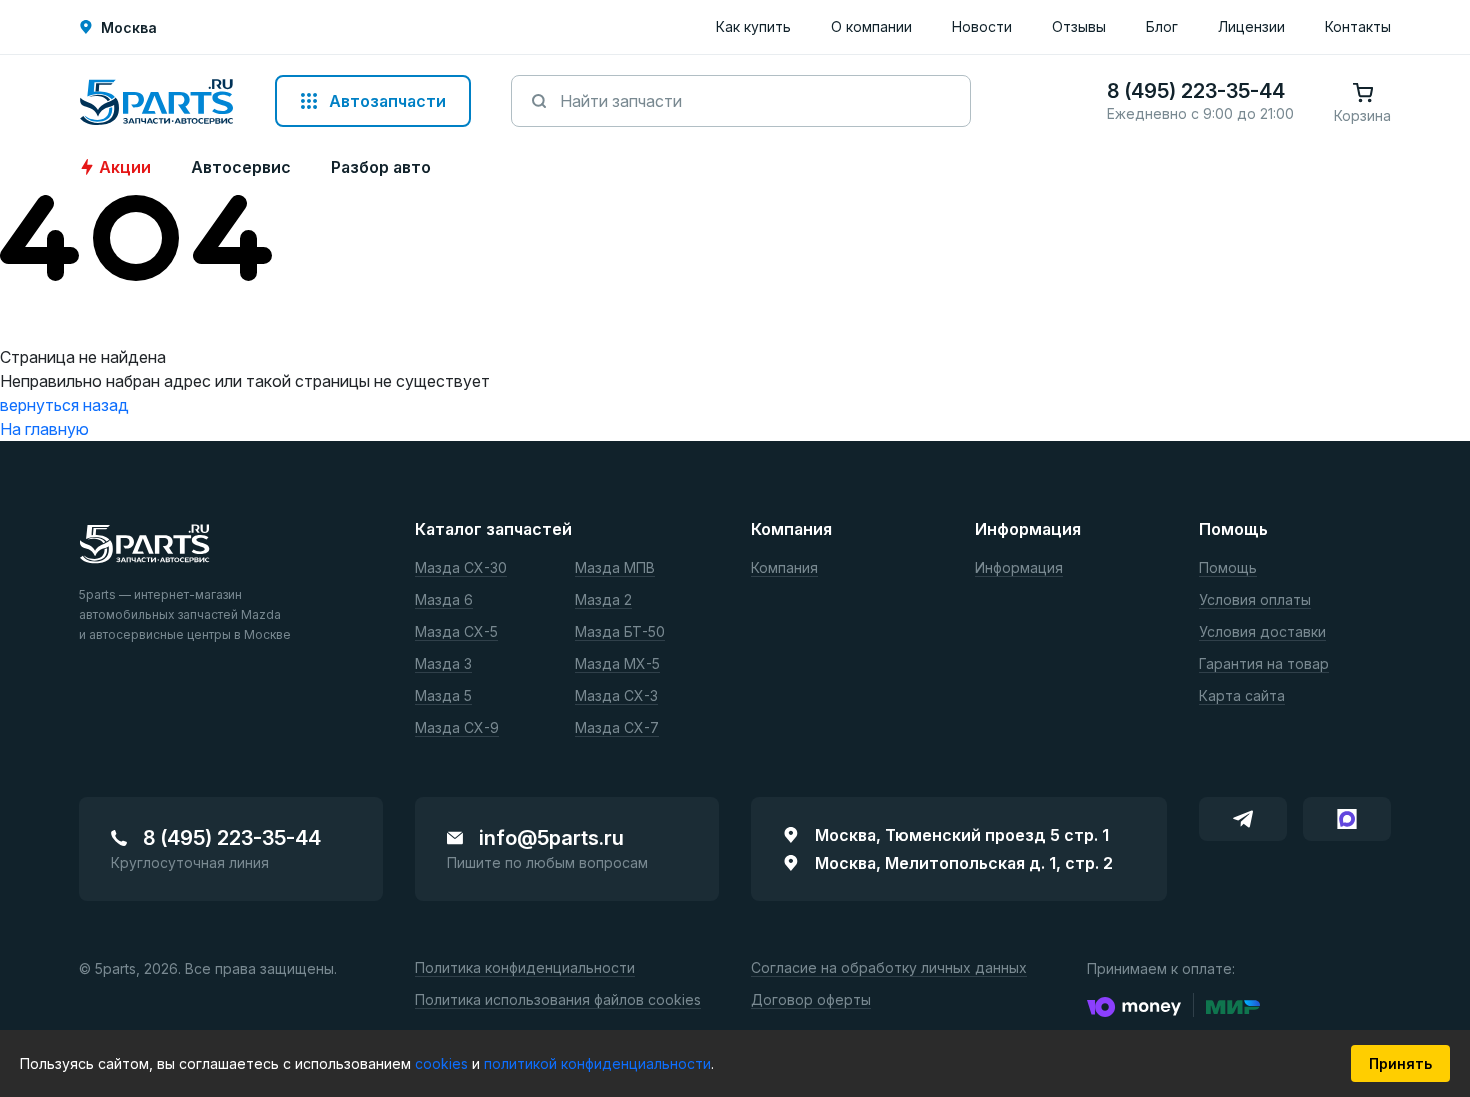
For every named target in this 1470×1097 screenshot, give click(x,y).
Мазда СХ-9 (457, 728)
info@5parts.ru (551, 838)
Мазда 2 (603, 600)
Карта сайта (1242, 696)
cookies (443, 1063)
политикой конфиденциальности (597, 1063)
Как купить (753, 26)
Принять (1400, 1063)
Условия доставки (1262, 632)
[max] (1347, 819)
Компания (784, 568)
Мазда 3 (443, 664)
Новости (982, 26)
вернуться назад (64, 405)
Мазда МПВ (615, 568)
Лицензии (1251, 26)
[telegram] (1243, 819)
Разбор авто (381, 167)
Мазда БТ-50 (620, 632)
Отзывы (1079, 26)
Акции (125, 167)
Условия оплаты (1255, 600)
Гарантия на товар (1264, 664)
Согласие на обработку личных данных (889, 968)
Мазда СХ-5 (456, 632)
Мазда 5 (443, 696)
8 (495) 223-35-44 (232, 838)
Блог (1162, 26)
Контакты (1358, 26)
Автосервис (241, 167)
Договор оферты (811, 1000)
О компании (871, 26)
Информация (1019, 568)
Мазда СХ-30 (461, 568)
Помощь (1228, 568)
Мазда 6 (444, 600)
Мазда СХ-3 (616, 696)
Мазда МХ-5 (617, 664)
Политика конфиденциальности (525, 968)
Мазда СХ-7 (617, 728)
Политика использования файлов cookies (558, 1000)
